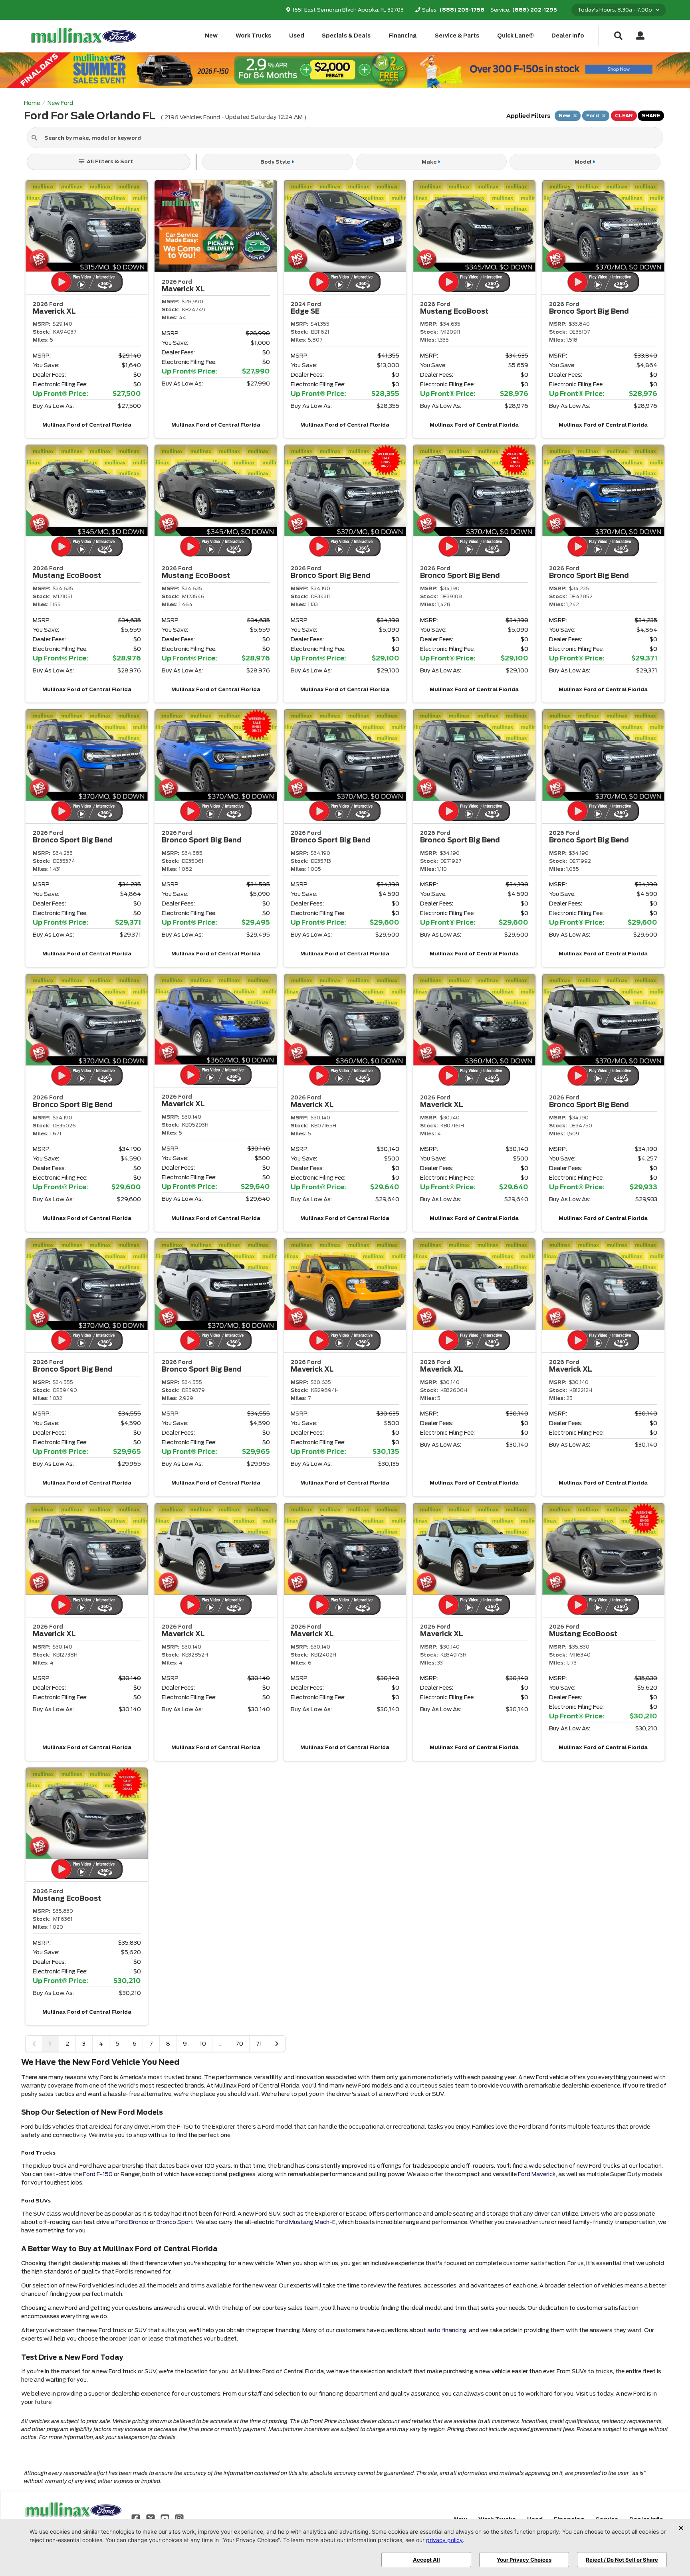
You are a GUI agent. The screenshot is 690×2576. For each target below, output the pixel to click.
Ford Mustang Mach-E (306, 2222)
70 (239, 2044)
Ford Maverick (537, 2174)
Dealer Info (568, 36)
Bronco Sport (175, 2222)
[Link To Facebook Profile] (137, 2518)
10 (203, 2044)
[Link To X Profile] (151, 2518)
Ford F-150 (98, 2174)
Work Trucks (253, 36)
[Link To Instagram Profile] (179, 2518)
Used (297, 36)
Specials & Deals (346, 36)
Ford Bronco (132, 2222)
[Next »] (277, 2044)
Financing (403, 36)
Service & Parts (457, 36)
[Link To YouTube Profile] (166, 2518)
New (211, 36)
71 (259, 2044)
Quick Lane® (516, 36)
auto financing (447, 2330)
